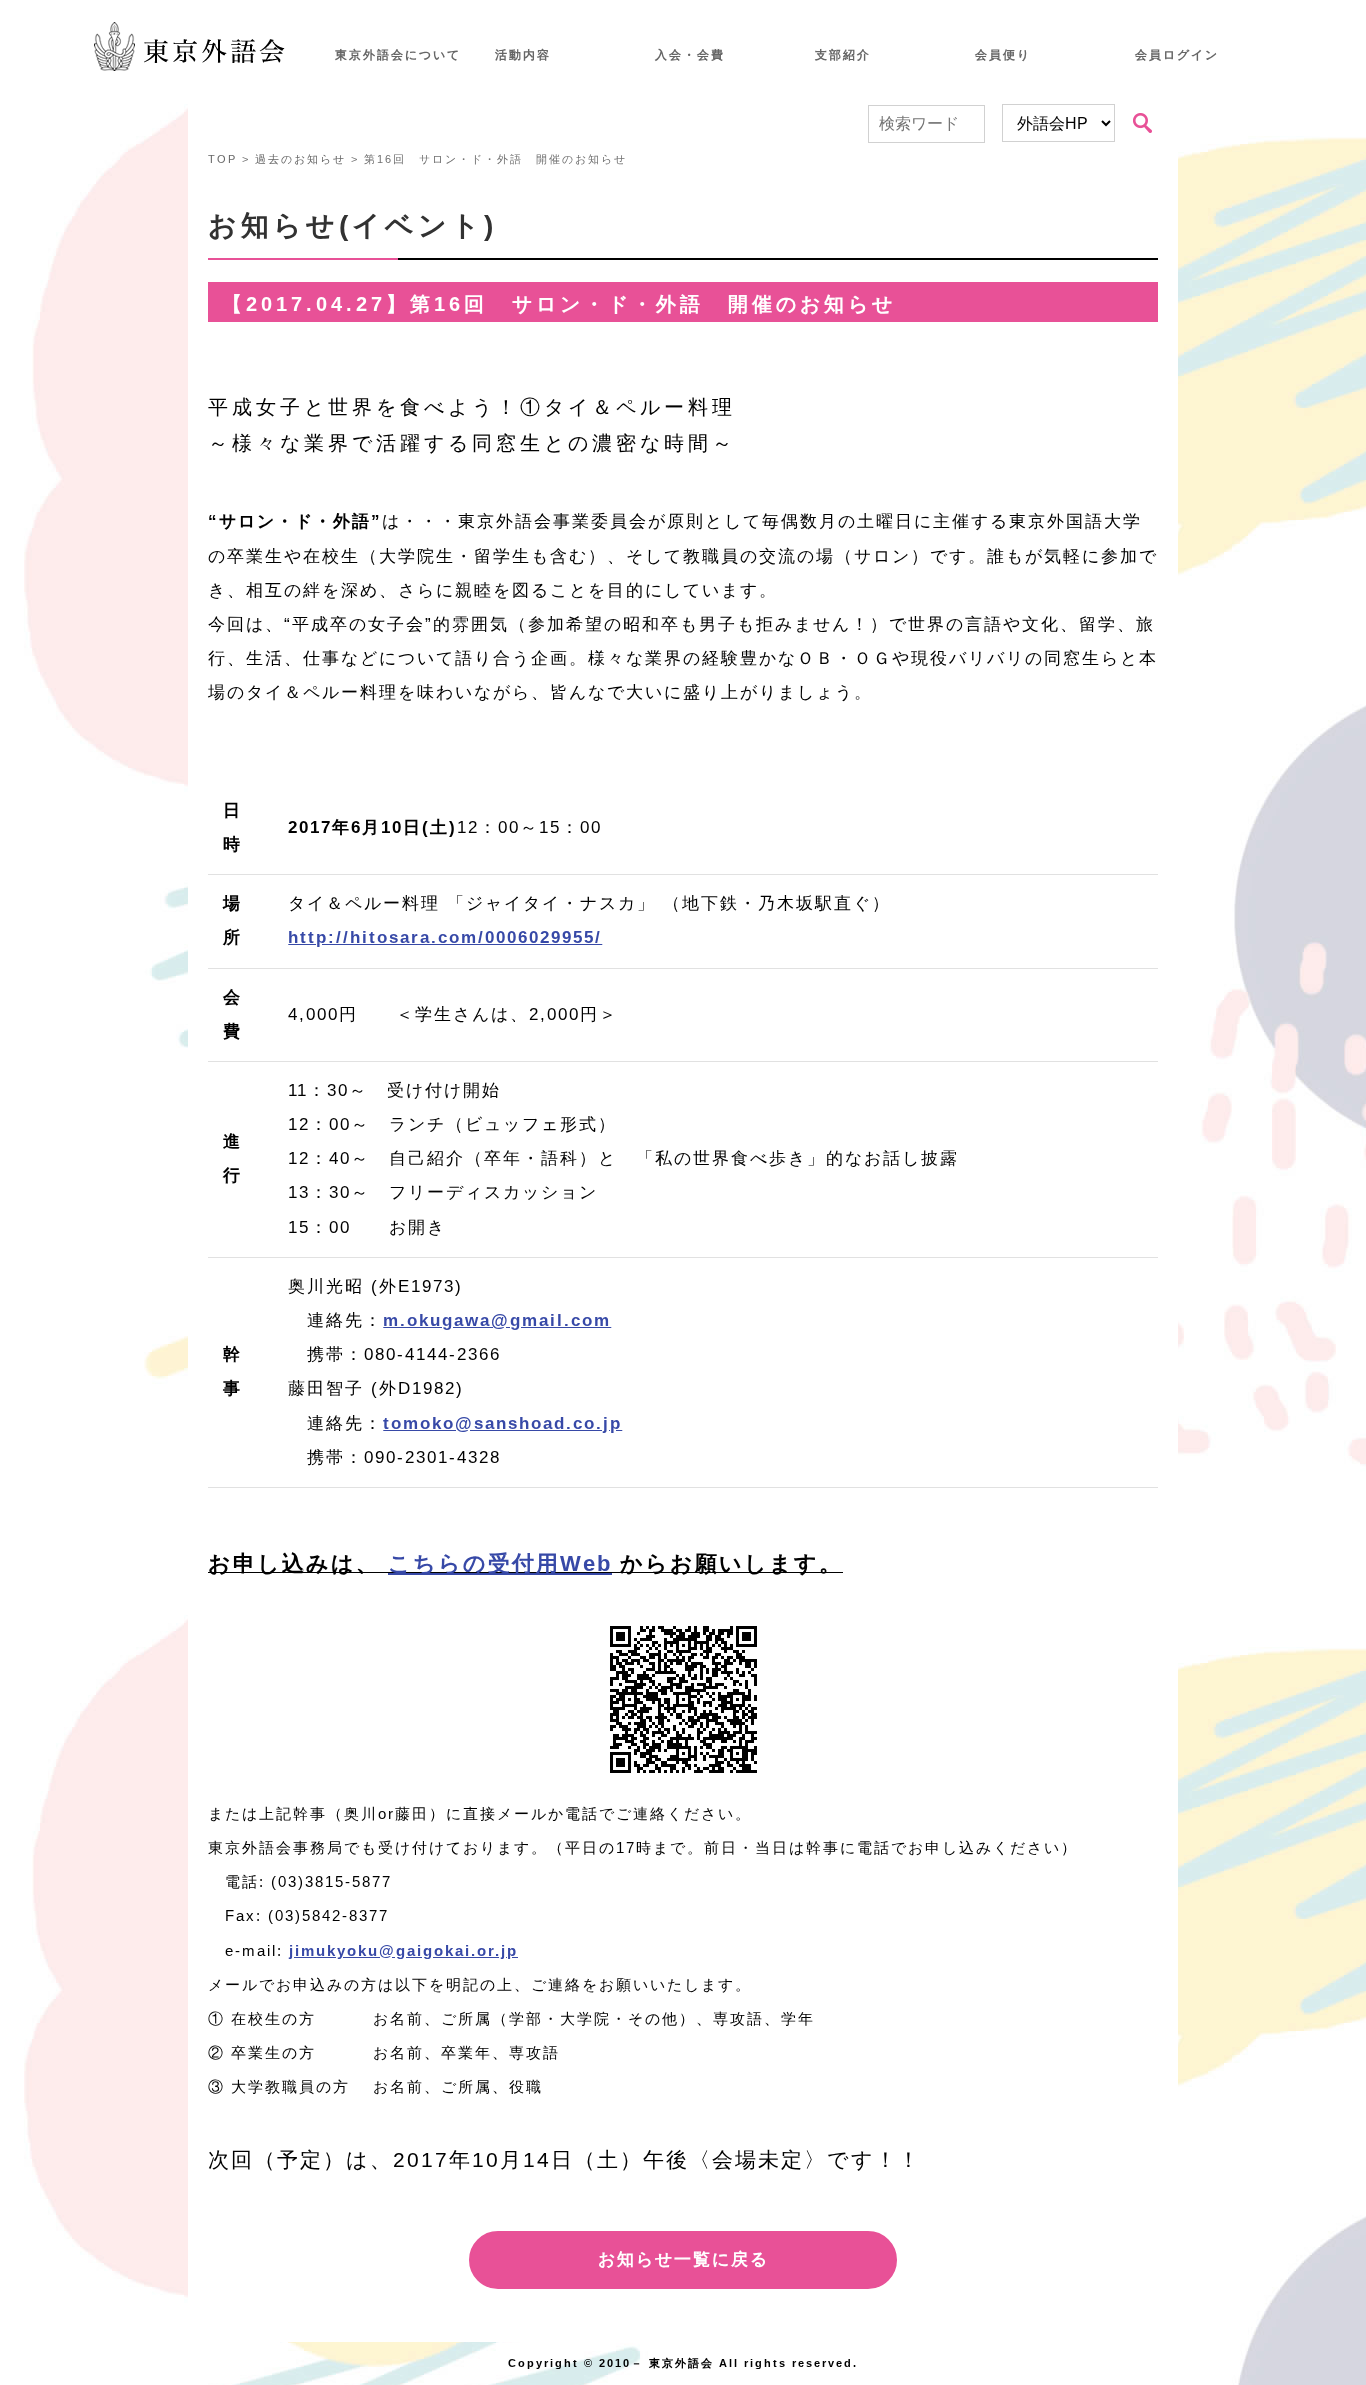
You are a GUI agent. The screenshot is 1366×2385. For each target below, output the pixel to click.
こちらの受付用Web (500, 1563)
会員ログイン (1177, 55)
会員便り (1003, 55)
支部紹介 (843, 55)
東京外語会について (398, 55)
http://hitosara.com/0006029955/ (445, 937)
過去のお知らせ (300, 159)
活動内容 (523, 55)
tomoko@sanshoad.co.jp (502, 1423)
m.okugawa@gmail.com (497, 1320)
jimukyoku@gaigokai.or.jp (403, 1950)
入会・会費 (690, 55)
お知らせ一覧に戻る (683, 2259)
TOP (222, 159)
